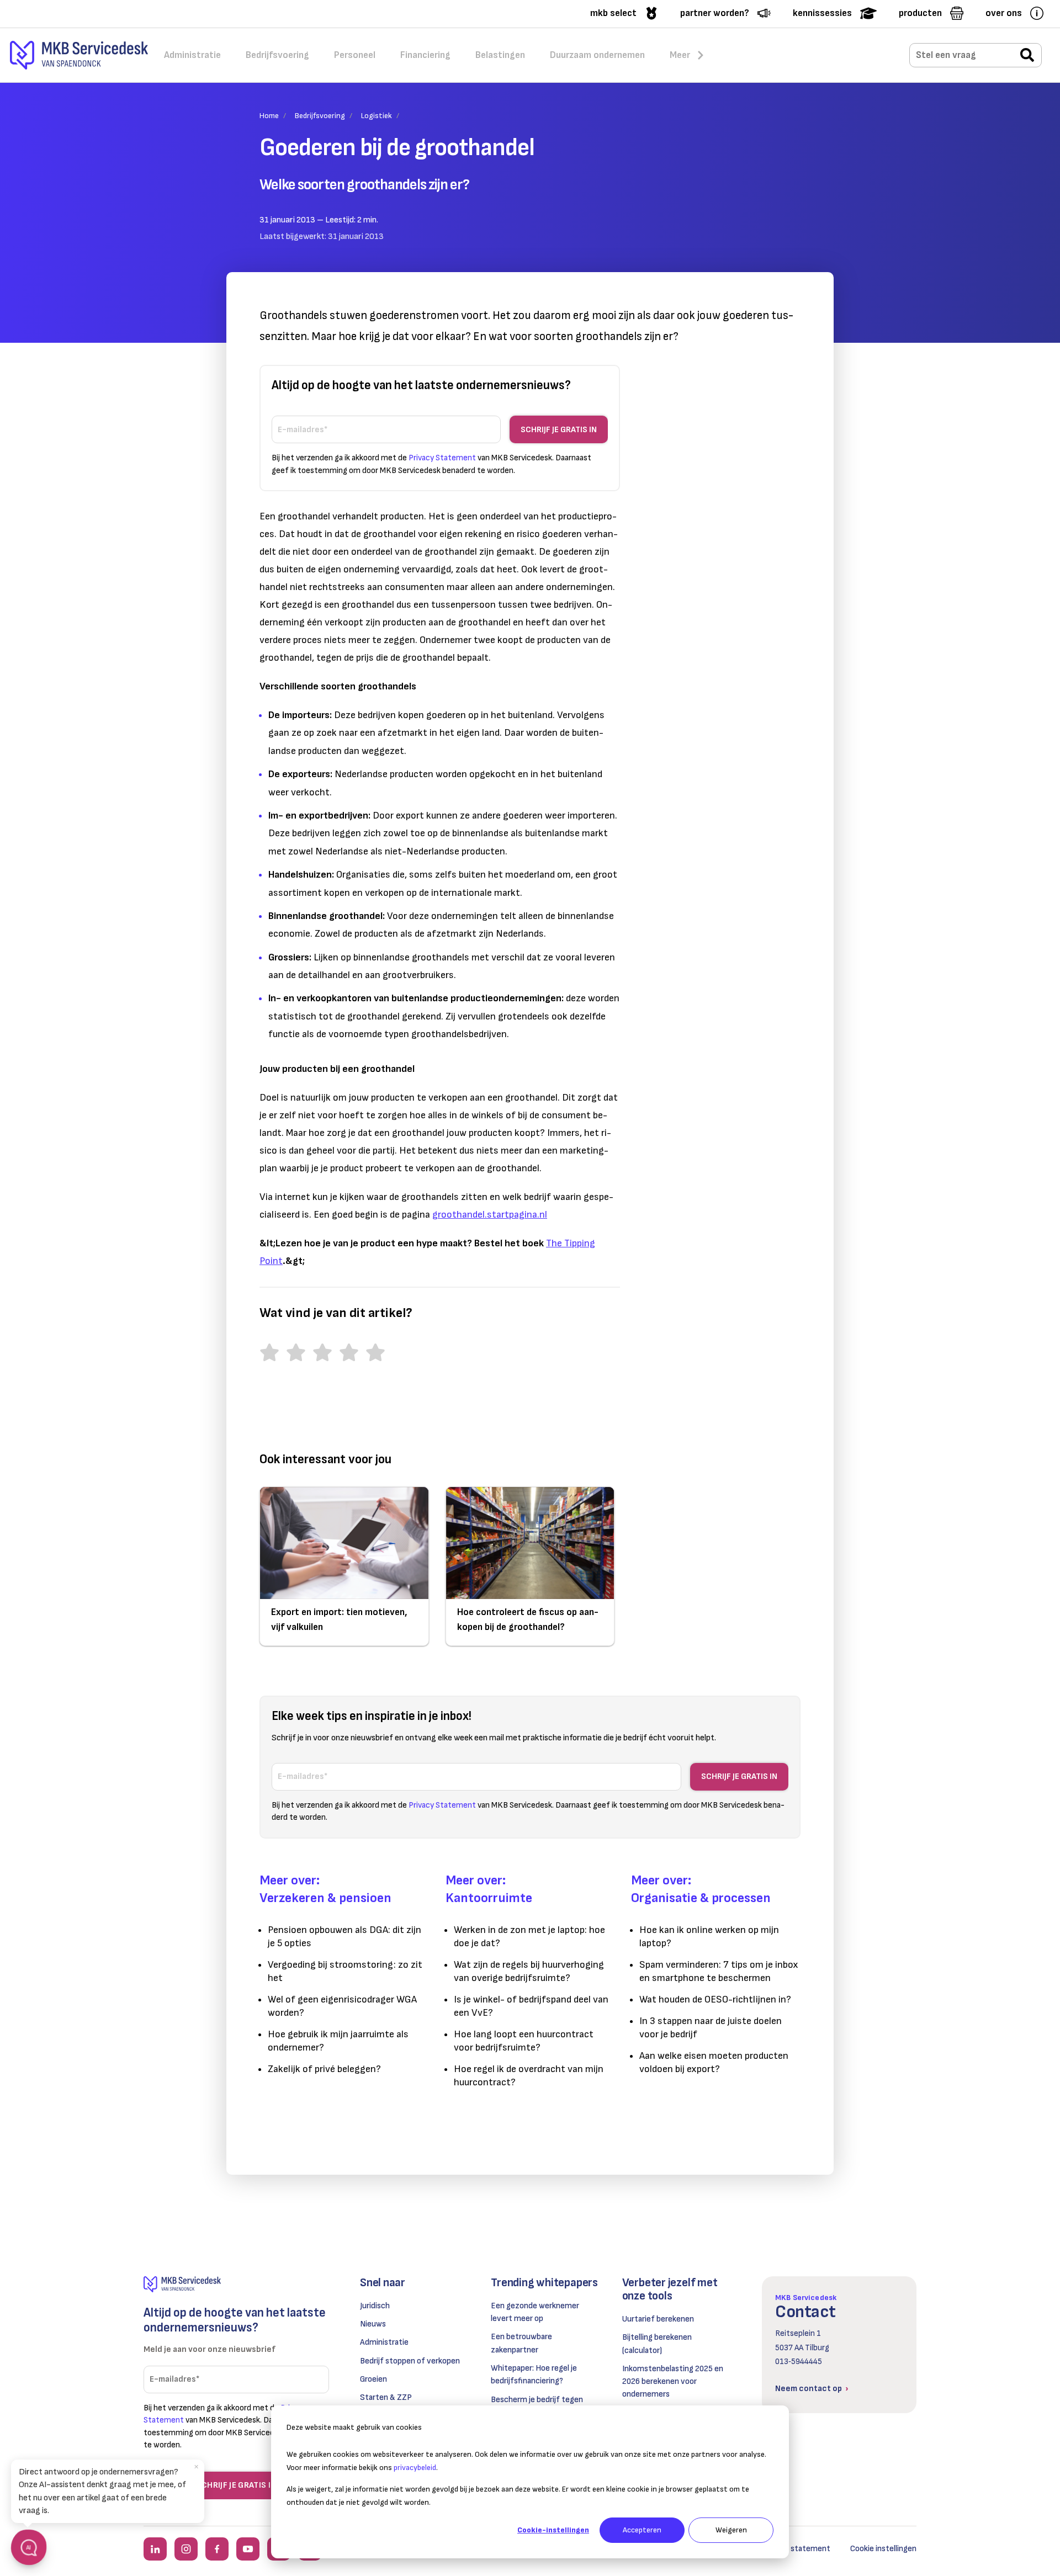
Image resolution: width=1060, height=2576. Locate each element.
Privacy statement (796, 2549)
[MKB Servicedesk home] (236, 2284)
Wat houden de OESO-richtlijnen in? (715, 1999)
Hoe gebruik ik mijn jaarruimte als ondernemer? (338, 2041)
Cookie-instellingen (553, 2530)
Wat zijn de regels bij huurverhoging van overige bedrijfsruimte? (529, 1971)
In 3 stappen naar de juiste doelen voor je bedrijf (711, 2028)
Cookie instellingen (883, 2549)
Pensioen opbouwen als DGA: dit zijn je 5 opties (344, 1937)
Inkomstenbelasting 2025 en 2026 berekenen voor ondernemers (673, 2382)
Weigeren (731, 2530)
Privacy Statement (442, 458)
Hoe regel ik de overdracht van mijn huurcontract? (529, 2076)
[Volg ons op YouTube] (248, 2549)
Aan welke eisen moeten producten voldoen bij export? (714, 2062)
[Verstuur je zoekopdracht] (1027, 56)
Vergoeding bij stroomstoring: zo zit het (345, 1971)
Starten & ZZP (386, 2397)
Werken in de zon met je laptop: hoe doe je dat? (529, 1937)
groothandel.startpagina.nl (490, 1215)
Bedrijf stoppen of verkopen (410, 2361)
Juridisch (375, 2306)
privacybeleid (415, 2468)
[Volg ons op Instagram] (186, 2549)
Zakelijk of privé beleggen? (324, 2069)
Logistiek (377, 116)
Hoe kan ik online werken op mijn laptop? (709, 1937)
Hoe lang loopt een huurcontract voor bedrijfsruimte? (524, 2041)
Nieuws (373, 2324)
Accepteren (642, 2530)
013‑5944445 (799, 2362)
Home (269, 116)
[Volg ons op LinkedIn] (155, 2549)
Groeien (373, 2379)
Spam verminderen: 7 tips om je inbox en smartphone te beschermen (719, 1971)
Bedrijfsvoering (320, 116)
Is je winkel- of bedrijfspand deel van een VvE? (531, 2006)
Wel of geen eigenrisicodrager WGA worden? (342, 2006)
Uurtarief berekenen (658, 2319)
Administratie (384, 2342)
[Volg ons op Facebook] (217, 2549)
